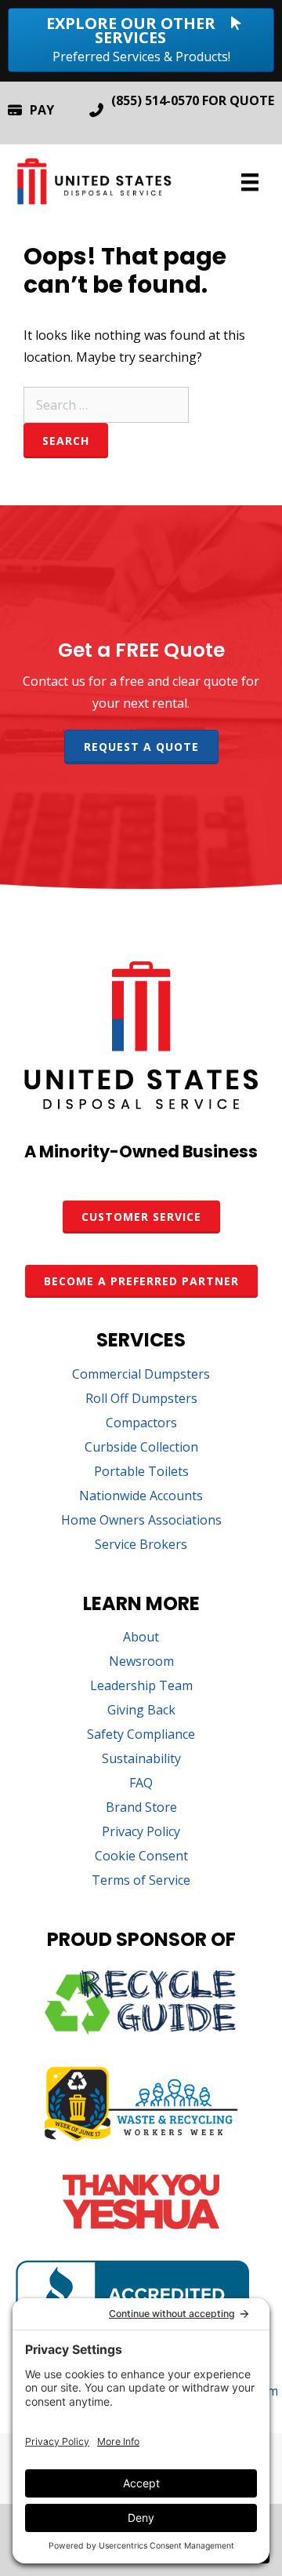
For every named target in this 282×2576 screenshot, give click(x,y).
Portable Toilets (141, 1472)
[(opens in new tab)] (141, 2030)
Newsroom (141, 1662)
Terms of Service (141, 1881)
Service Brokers (141, 1545)
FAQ (141, 1784)
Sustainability (141, 1760)
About (141, 1638)
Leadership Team (141, 1687)
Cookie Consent (141, 1857)
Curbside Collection (141, 1448)
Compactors (141, 1424)
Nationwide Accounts (141, 1497)
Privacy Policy (141, 1833)
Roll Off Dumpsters (141, 1399)
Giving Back (141, 1711)
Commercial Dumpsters (141, 1375)
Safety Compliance (141, 1735)
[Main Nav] (250, 182)
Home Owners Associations (141, 1521)
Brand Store (141, 1808)
